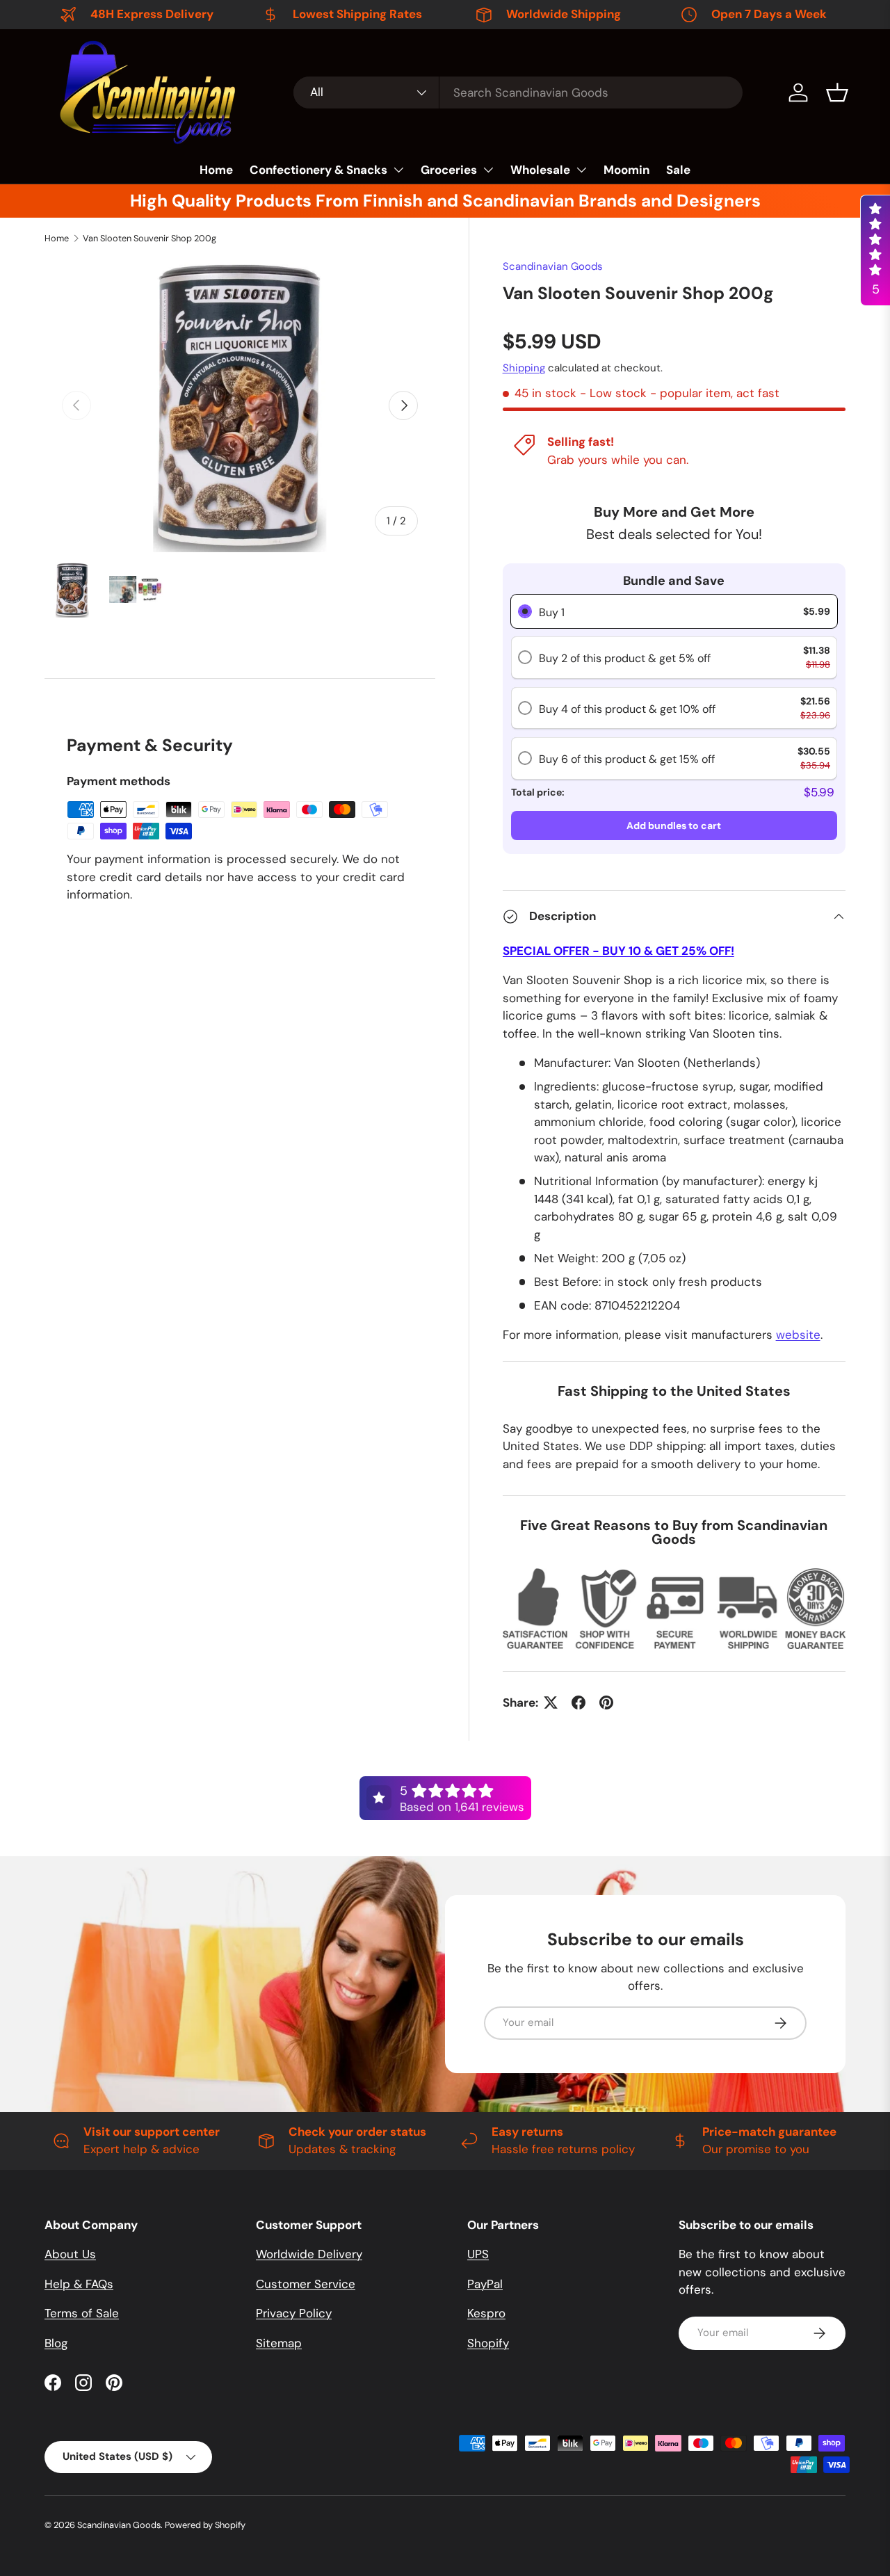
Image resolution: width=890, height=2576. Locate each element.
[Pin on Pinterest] (606, 1702)
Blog (56, 2343)
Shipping (524, 368)
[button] (837, 92)
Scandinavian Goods (553, 266)
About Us (70, 2254)
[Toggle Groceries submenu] (488, 170)
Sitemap (279, 2343)
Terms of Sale (82, 2313)
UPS (478, 2254)
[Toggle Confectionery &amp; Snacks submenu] (398, 170)
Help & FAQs (79, 2284)
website (798, 1335)
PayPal (485, 2284)
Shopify (488, 2343)
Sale (678, 170)
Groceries (449, 170)
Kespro (486, 2313)
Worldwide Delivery (309, 2254)
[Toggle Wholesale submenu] (581, 170)
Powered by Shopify (205, 2525)
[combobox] (518, 92)
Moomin (626, 170)
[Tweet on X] (551, 1702)
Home (216, 170)
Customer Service (306, 2284)
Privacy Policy (294, 2313)
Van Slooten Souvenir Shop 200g (149, 238)
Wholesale (540, 170)
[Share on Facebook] (578, 1702)
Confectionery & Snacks (318, 170)
